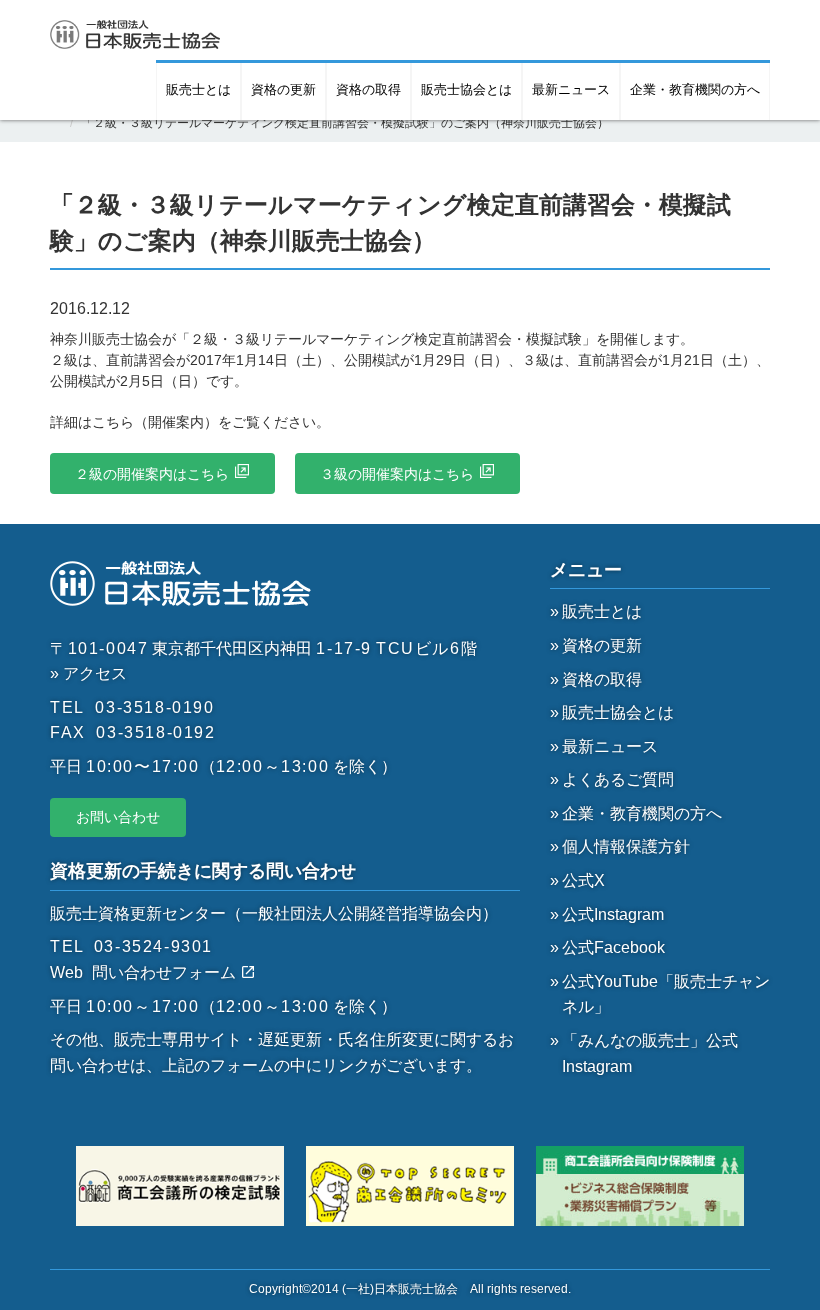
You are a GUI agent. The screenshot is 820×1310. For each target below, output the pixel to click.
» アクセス (88, 673)
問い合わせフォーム (166, 972)
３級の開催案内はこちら (397, 474)
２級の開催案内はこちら (152, 474)
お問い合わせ (118, 817)
